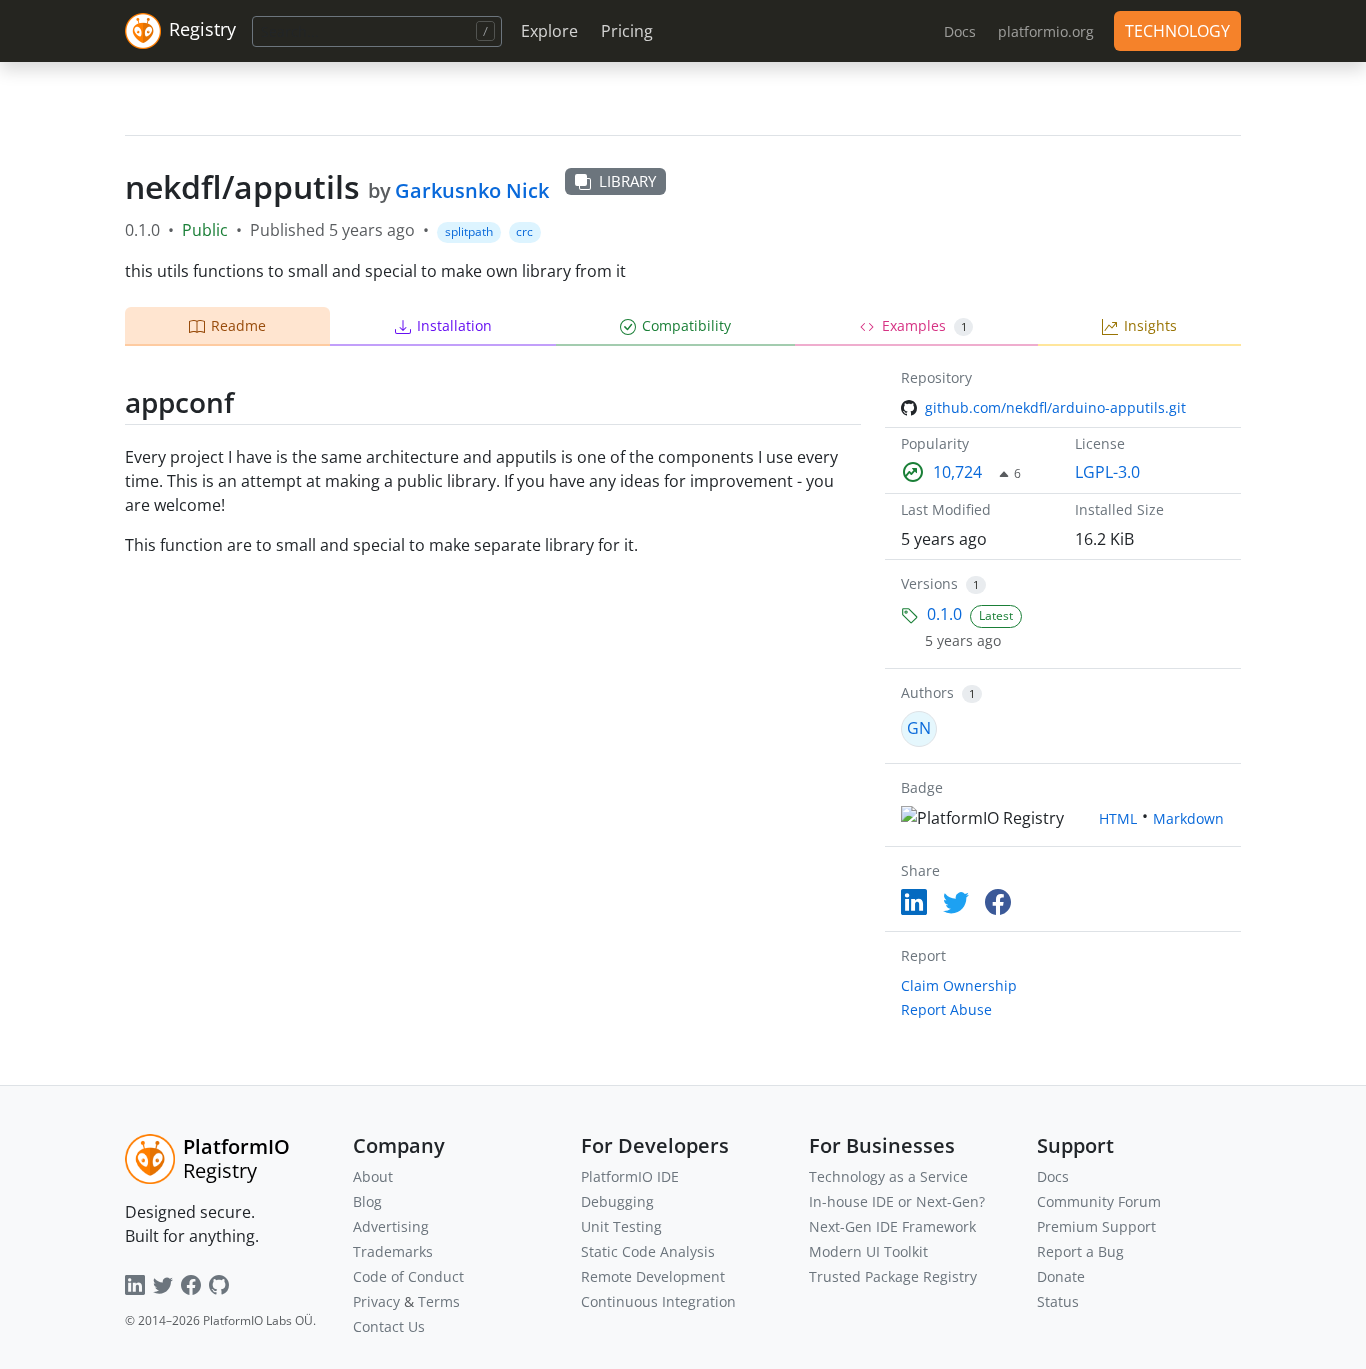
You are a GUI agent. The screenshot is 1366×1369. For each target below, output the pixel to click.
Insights (1150, 325)
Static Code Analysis (648, 1251)
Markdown (1188, 818)
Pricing (627, 31)
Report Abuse (946, 1009)
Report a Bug (1080, 1251)
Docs (1053, 1176)
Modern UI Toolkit (868, 1251)
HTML (1118, 818)
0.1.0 (944, 614)
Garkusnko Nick (472, 190)
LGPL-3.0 (1107, 472)
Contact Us (389, 1326)
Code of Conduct (408, 1276)
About (373, 1176)
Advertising (391, 1226)
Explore (549, 31)
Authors (927, 692)
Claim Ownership (959, 985)
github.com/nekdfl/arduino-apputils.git (1055, 407)
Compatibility (686, 325)
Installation (454, 325)
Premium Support (1096, 1226)
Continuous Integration (658, 1301)
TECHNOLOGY (1177, 31)
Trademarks (393, 1251)
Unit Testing (621, 1226)
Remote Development (653, 1276)
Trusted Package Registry (893, 1276)
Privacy (376, 1301)
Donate (1061, 1276)
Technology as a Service (888, 1176)
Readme (238, 325)
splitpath (469, 231)
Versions (929, 583)
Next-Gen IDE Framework (892, 1226)
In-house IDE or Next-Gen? (897, 1201)
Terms (439, 1301)
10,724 (957, 472)
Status (1058, 1301)
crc (524, 231)
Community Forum (1099, 1201)
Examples (924, 325)
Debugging (617, 1201)
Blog (367, 1201)
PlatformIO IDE (630, 1176)
